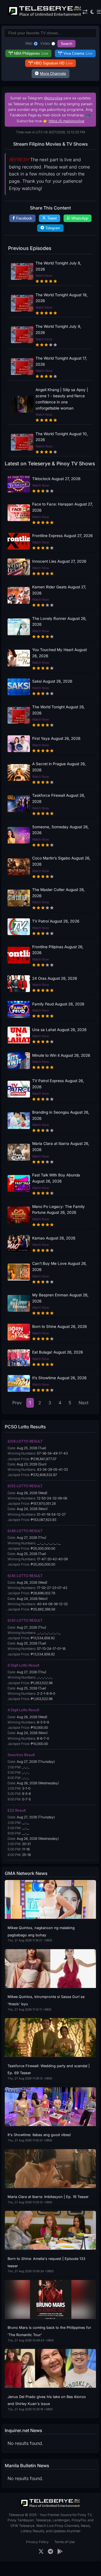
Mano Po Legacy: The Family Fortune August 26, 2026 (58, 1210)
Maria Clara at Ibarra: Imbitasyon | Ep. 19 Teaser (48, 2197)
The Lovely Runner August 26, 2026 (59, 622)
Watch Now (44, 276)
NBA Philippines (31, 53)
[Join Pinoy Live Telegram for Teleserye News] (50, 2552)
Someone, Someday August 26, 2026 (60, 830)
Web (29, 43)
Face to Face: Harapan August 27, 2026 (63, 507)
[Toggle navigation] (99, 12)
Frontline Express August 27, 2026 (62, 536)
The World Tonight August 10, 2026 (62, 437)
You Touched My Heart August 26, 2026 (59, 653)
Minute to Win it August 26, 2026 (61, 1055)
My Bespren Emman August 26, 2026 (60, 1298)
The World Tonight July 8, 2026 (58, 266)
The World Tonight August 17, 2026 (61, 361)
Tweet (52, 218)
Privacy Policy (37, 2542)
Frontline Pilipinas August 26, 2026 (58, 950)
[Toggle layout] (85, 12)
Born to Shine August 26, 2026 (59, 1326)
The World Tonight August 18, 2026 (62, 298)
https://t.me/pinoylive (66, 121)
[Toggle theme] (92, 12)
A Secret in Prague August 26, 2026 (59, 767)
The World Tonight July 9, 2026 (58, 329)
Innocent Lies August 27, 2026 (59, 561)
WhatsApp (80, 218)
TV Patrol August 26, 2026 (56, 921)
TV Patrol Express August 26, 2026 (58, 1084)
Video (45, 43)
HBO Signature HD (53, 63)
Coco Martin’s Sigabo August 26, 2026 (61, 861)
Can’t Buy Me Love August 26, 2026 (59, 1267)
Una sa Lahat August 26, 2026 (59, 1030)
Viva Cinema (78, 53)
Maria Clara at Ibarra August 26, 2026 (61, 1147)
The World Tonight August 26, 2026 (58, 710)
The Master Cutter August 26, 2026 (58, 893)
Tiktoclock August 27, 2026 (56, 479)
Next (84, 1403)
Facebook (24, 218)
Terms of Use (64, 2542)
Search (66, 44)
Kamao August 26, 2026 (54, 1238)
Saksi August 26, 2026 (52, 681)
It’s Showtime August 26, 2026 (59, 1378)
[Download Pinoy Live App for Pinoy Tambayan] (60, 2552)
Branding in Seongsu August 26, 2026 (61, 1115)
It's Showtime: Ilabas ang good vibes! (39, 2135)
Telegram (53, 228)
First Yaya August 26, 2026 (56, 738)
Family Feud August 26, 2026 (58, 1004)
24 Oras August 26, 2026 (55, 978)
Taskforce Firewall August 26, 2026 (59, 798)
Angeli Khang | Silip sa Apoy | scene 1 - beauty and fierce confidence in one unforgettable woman (62, 399)
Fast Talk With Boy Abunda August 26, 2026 (56, 1178)
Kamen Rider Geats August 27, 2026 (59, 590)
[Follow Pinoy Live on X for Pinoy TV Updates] (41, 2552)
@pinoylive (53, 98)
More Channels (53, 74)
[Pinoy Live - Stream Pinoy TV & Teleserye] (45, 15)
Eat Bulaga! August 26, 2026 (57, 1352)
